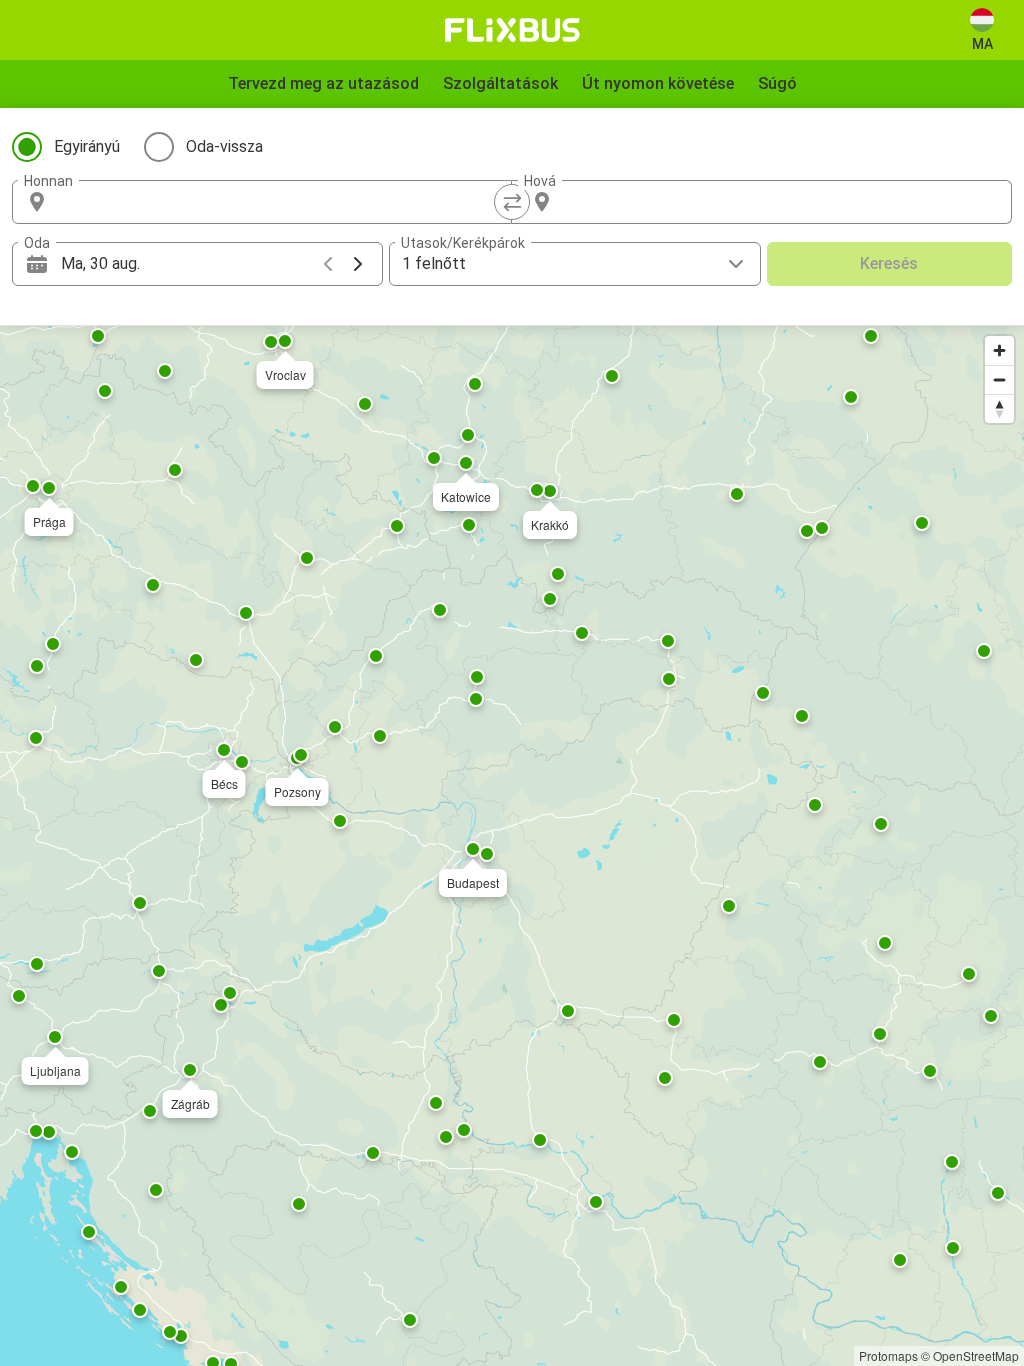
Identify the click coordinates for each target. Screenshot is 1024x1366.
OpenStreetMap (976, 1355)
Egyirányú (87, 146)
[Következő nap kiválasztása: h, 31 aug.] (358, 264)
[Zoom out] (999, 379)
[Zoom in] (999, 350)
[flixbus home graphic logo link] (512, 30)
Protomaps (888, 1355)
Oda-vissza (224, 146)
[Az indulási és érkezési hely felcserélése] (512, 202)
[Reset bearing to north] (999, 408)
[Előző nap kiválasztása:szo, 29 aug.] (328, 264)
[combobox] (280, 202)
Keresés (889, 263)
